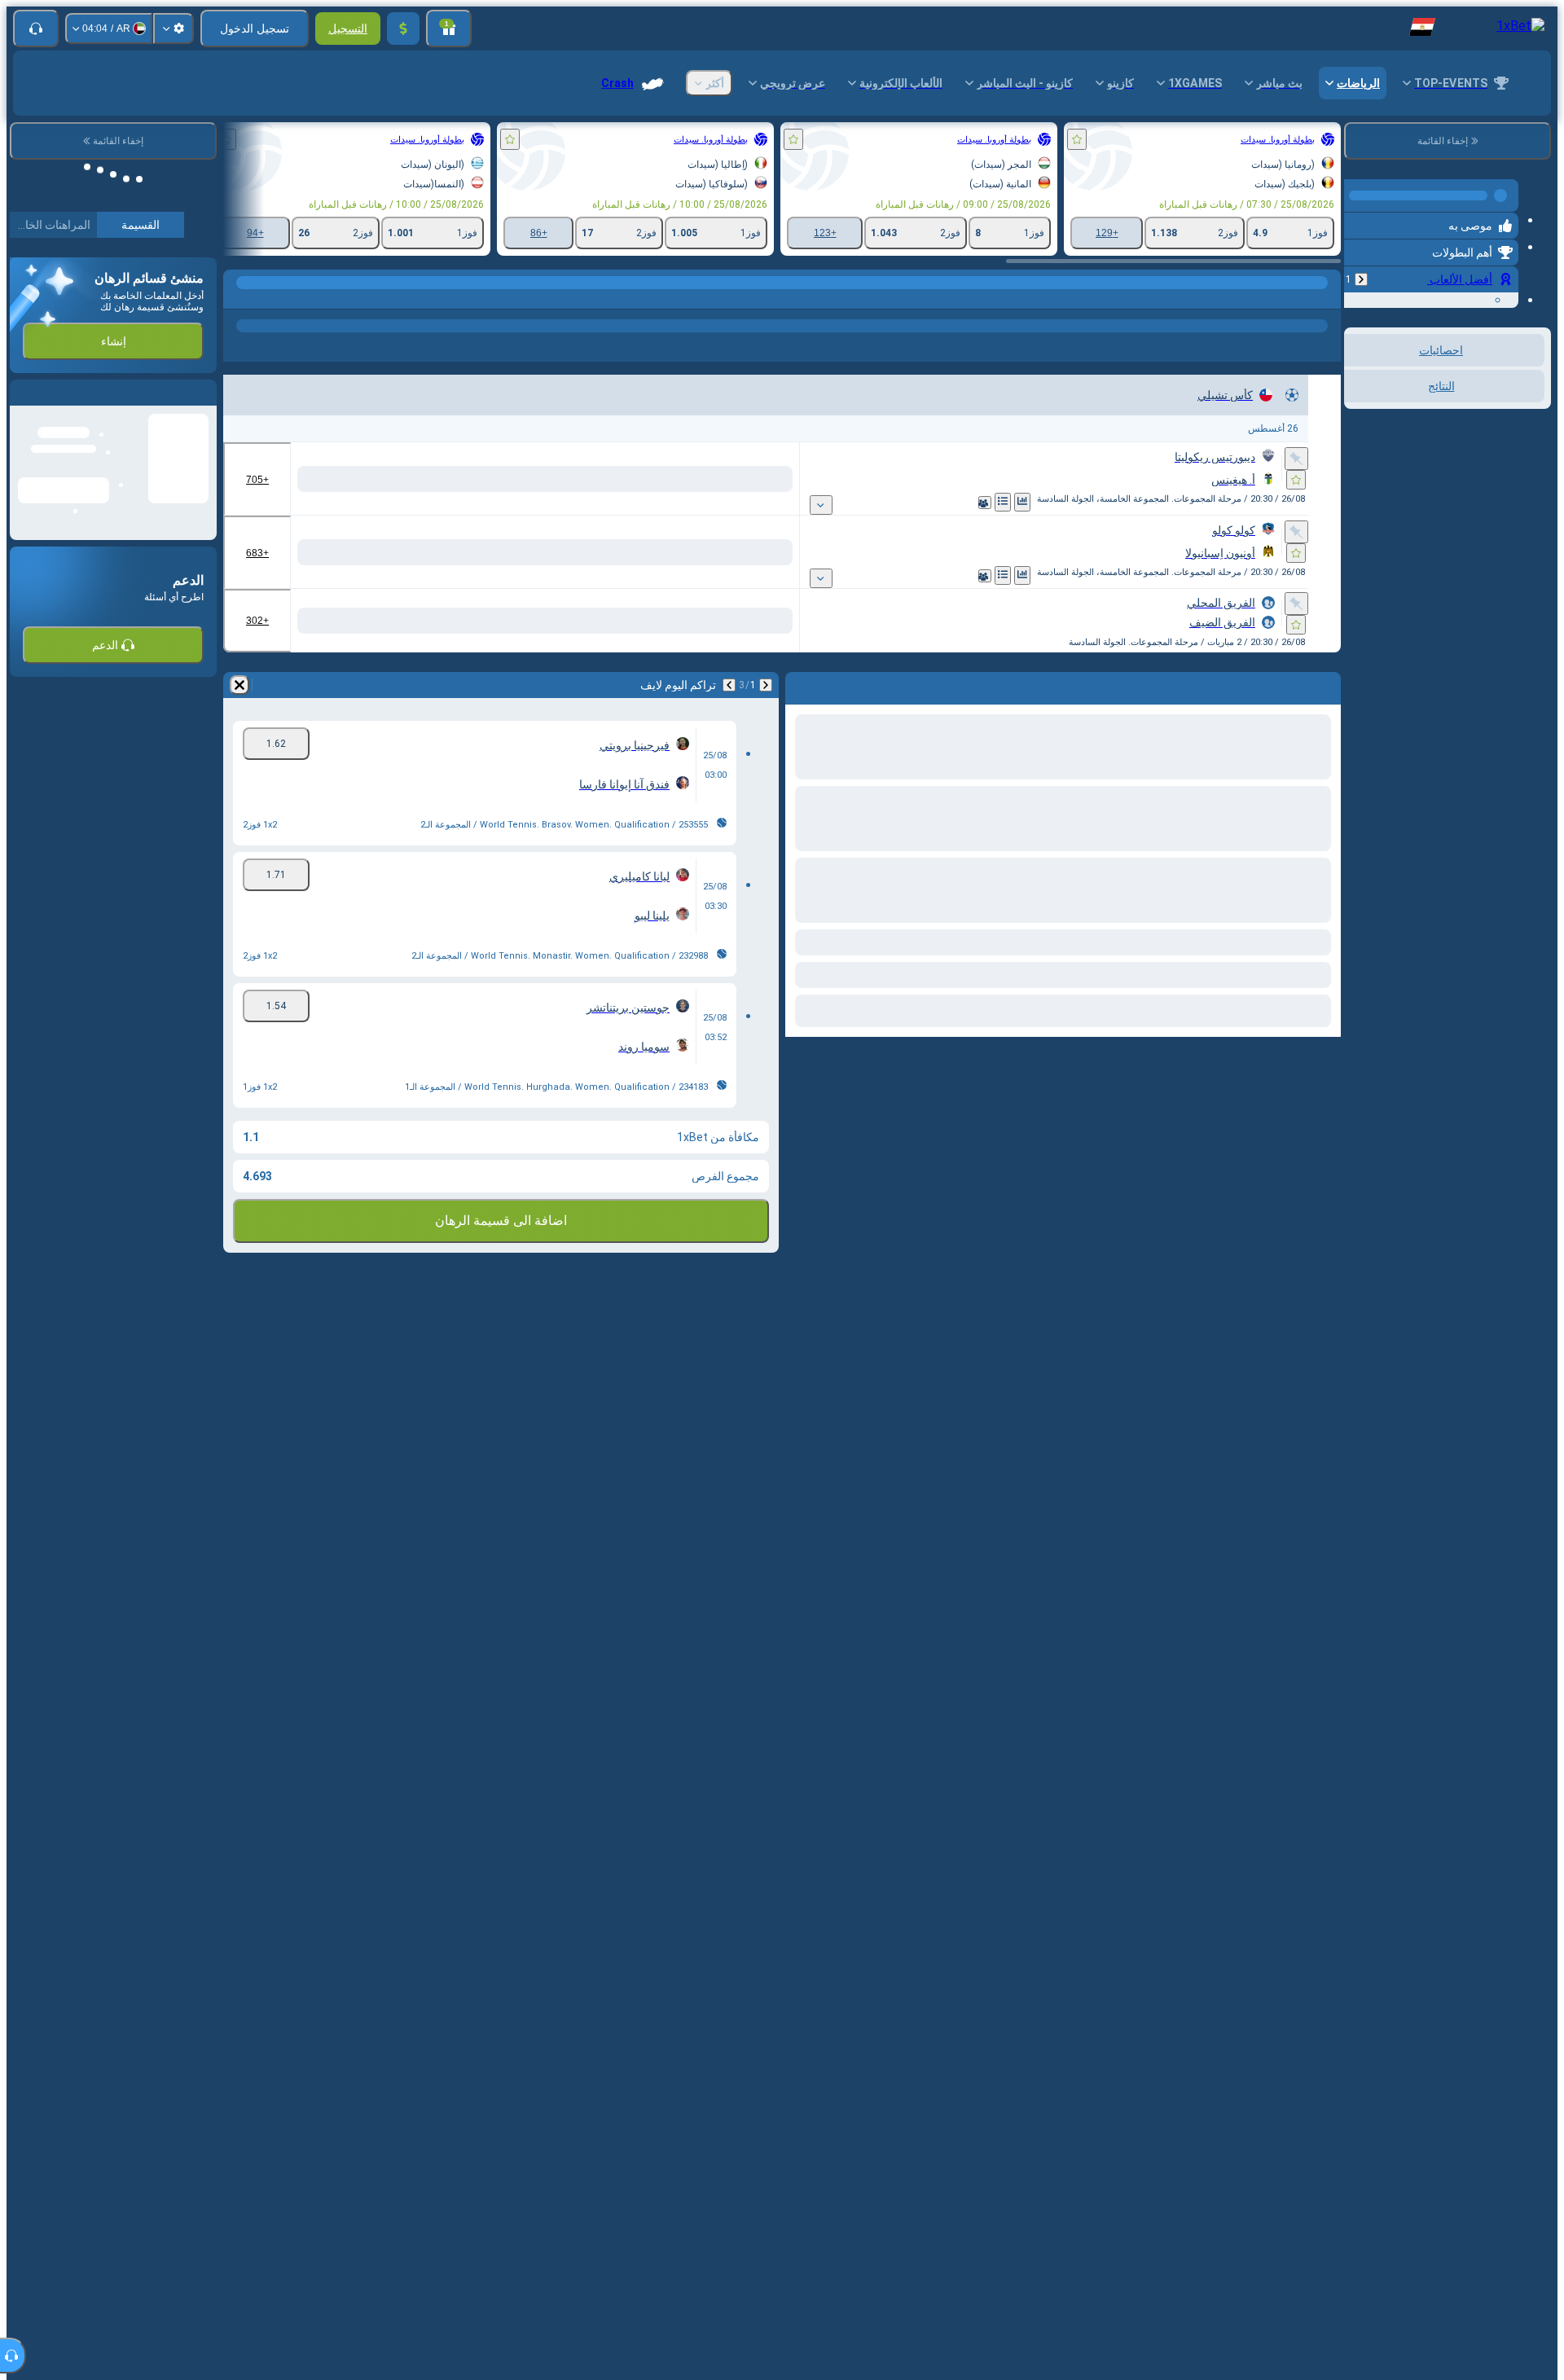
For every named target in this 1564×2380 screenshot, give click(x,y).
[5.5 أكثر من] (440, 621)
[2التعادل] (509, 479)
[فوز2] (699, 479)
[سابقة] (1361, 273)
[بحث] (238, 299)
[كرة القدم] (1294, 299)
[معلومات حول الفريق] (965, 503)
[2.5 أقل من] (325, 479)
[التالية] (729, 685)
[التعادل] (760, 479)
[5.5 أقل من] (325, 621)
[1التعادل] (631, 479)
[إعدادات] (174, 29)
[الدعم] (36, 29)
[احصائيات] (1022, 502)
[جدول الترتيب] (983, 502)
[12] (570, 479)
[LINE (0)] (1325, 299)
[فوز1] (822, 479)
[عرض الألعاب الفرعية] (877, 505)
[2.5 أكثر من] (440, 479)
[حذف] (239, 685)
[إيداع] (403, 29)
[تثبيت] (1296, 459)
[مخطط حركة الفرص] (1003, 502)
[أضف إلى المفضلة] (1077, 139)
